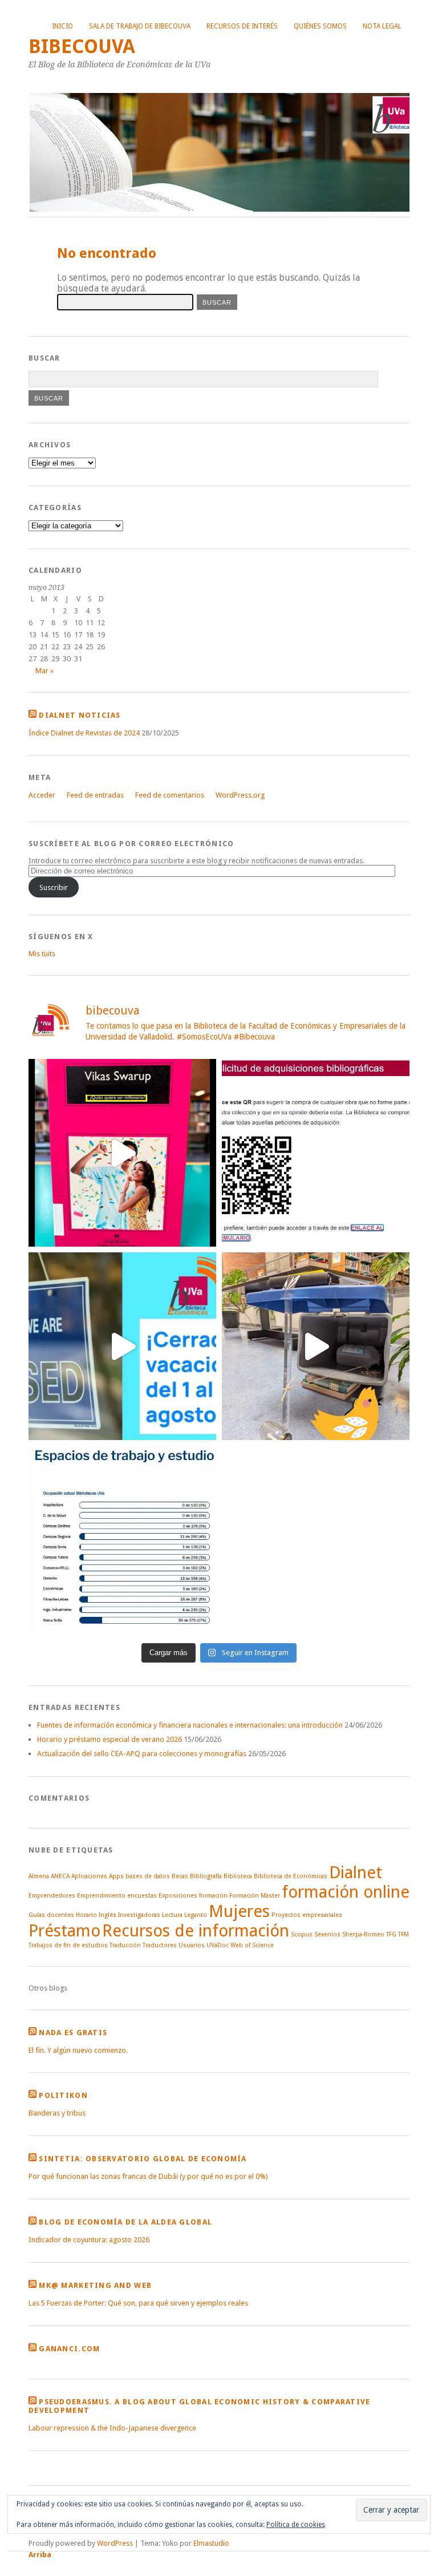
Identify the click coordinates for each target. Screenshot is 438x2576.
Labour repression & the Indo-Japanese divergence (112, 2428)
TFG (391, 1934)
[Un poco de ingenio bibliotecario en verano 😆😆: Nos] (316, 1346)
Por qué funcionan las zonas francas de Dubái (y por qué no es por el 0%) (148, 2176)
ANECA (60, 1876)
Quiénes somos (320, 26)
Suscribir (54, 887)
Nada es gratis (73, 2033)
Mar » (44, 671)
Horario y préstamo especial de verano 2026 (109, 1739)
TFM (403, 1934)
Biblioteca (238, 1876)
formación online (346, 1892)
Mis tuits (42, 954)
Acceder (42, 795)
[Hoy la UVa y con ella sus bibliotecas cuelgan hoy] (122, 1346)
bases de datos (148, 1876)
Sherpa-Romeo (363, 1934)
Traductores (160, 1945)
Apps (116, 1876)
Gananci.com (69, 2349)
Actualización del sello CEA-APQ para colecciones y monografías (142, 1754)
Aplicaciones (89, 1876)
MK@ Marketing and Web (95, 2285)
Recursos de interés (242, 26)
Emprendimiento (101, 1896)
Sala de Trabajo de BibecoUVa (140, 26)
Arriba (40, 2555)
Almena (39, 1876)
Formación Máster (255, 1896)
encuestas (142, 1896)
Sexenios (327, 1934)
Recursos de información (196, 1931)
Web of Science (252, 1945)
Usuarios (192, 1945)
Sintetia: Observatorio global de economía (143, 2159)
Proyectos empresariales (307, 1915)
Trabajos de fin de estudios (68, 1945)
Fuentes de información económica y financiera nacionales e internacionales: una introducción (190, 1725)
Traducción (125, 1945)
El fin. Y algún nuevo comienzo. (78, 2050)
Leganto (196, 1915)
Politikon (63, 2095)
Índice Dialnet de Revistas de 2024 (84, 733)
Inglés (108, 1915)
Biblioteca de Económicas (291, 1876)
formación (213, 1896)
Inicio (62, 26)
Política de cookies (296, 2525)
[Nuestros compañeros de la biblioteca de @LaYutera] (122, 1153)
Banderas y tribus (57, 2113)
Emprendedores (52, 1896)
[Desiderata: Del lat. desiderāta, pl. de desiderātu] (316, 1153)
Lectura (172, 1915)
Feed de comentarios (170, 795)
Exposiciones (178, 1896)
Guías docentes (51, 1915)
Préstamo (64, 1931)
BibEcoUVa (82, 46)
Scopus (302, 1934)
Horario (86, 1915)
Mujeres (239, 1911)
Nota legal (382, 26)
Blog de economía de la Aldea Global (125, 2222)
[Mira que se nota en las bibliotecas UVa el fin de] (122, 1540)
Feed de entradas (95, 795)
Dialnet (356, 1873)
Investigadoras (139, 1915)
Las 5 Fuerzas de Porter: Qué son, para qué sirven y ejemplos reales (138, 2303)
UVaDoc (218, 1945)
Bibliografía (206, 1876)
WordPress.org (240, 795)
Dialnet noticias (80, 715)
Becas (180, 1876)
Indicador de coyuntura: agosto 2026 (89, 2240)
